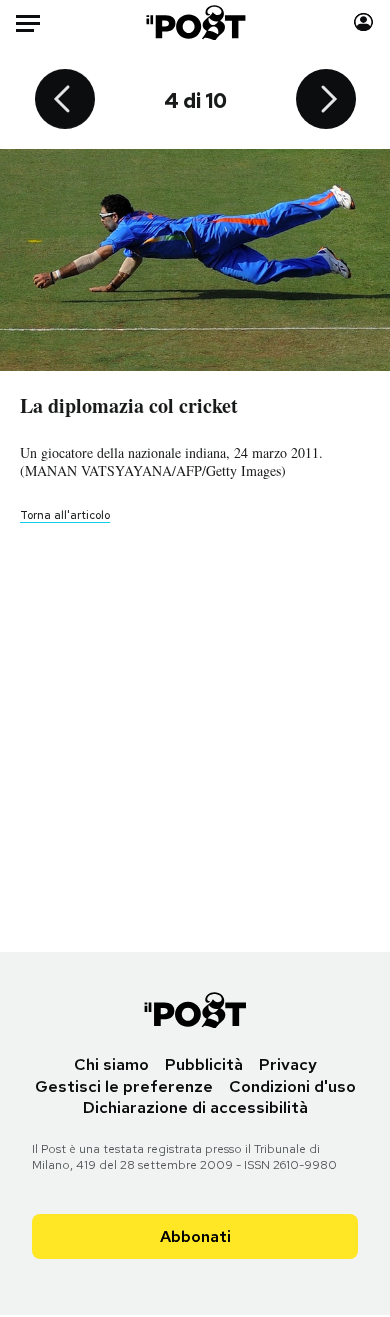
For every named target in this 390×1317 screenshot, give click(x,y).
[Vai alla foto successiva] (326, 101)
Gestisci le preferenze (124, 1086)
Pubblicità (204, 1064)
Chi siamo (111, 1064)
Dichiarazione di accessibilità (195, 1107)
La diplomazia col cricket (129, 405)
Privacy (288, 1064)
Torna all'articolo (65, 515)
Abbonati (195, 1236)
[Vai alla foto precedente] (65, 101)
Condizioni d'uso (292, 1086)
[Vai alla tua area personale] (363, 22)
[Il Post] (194, 22)
